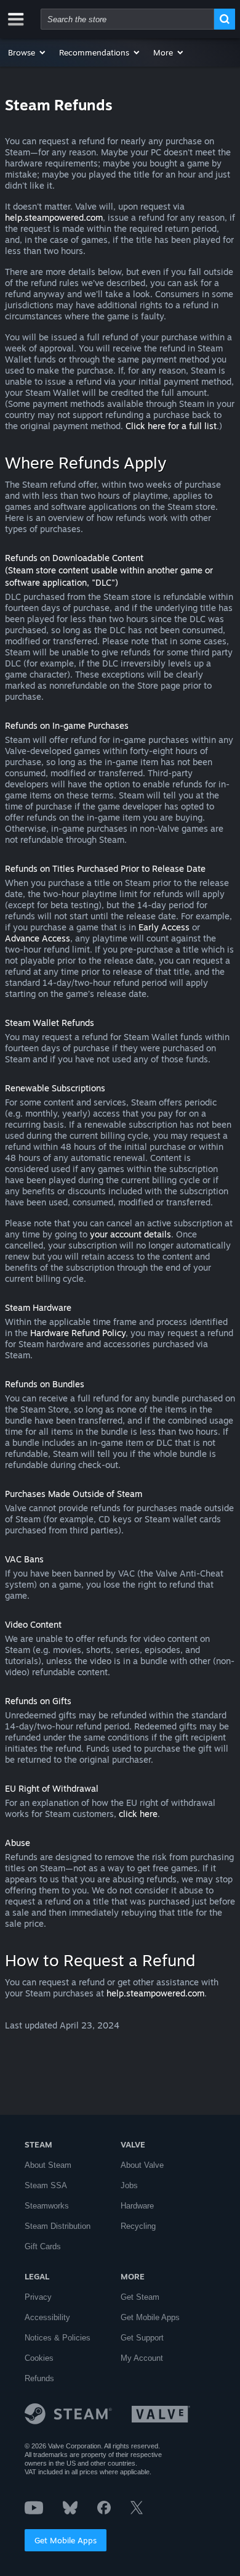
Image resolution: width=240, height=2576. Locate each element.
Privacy (38, 2297)
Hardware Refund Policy (78, 1333)
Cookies (39, 2358)
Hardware (137, 2206)
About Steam (48, 2165)
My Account (142, 2358)
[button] (27, 52)
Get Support (142, 2338)
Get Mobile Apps (66, 2540)
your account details (130, 1234)
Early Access (164, 927)
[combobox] (127, 19)
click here (138, 1814)
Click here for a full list (171, 426)
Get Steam (140, 2297)
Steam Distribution (58, 2226)
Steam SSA (46, 2185)
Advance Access (38, 938)
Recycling (138, 2226)
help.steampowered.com (54, 217)
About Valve (142, 2165)
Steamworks (47, 2206)
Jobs (129, 2185)
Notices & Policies (58, 2338)
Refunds (39, 2378)
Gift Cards (43, 2246)
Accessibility (47, 2317)
